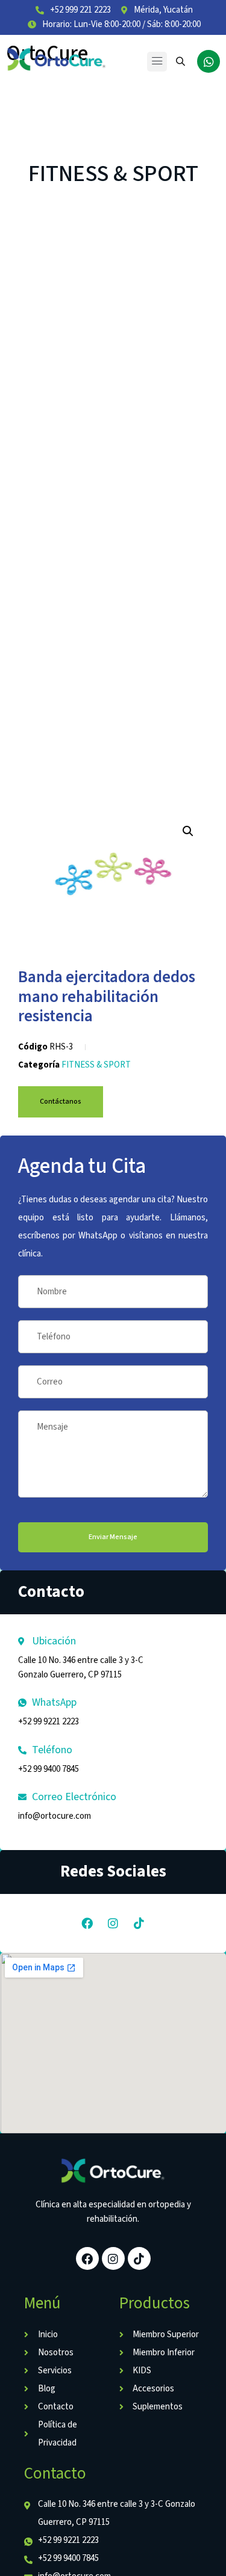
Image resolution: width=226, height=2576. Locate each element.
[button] (157, 62)
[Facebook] (87, 1923)
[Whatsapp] (209, 61)
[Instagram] (113, 1923)
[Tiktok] (139, 1923)
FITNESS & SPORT (113, 174)
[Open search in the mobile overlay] (182, 61)
